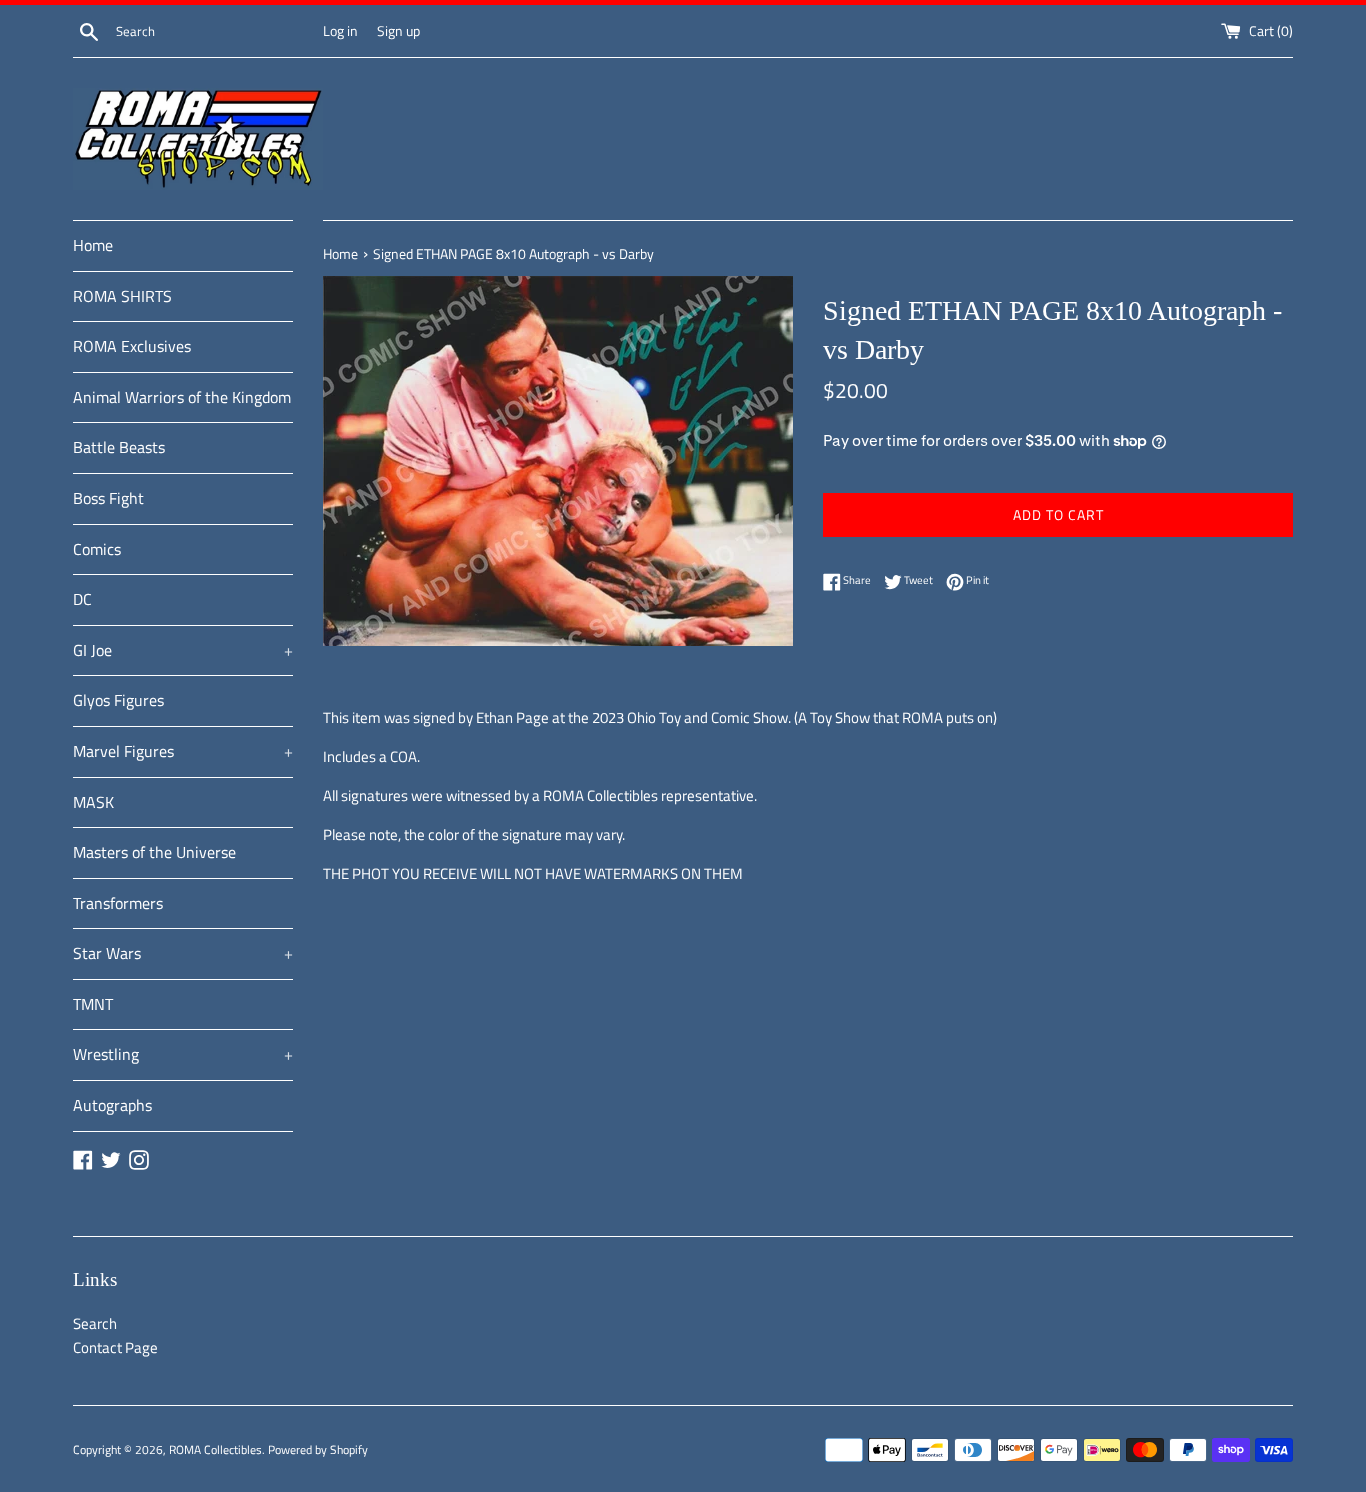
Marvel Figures (183, 751)
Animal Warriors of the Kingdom (182, 397)
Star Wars (183, 953)
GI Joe (183, 650)
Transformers (118, 903)
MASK (93, 802)
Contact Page (115, 1347)
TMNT (93, 1004)
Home (93, 245)
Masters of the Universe (154, 852)
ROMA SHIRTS (122, 296)
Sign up (398, 31)
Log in (340, 31)
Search (95, 1323)
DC (82, 599)
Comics (97, 549)
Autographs (112, 1105)
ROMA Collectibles (215, 1449)
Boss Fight (108, 498)
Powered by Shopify (318, 1449)
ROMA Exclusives (132, 346)
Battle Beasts (119, 447)
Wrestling (183, 1054)
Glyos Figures (118, 700)
